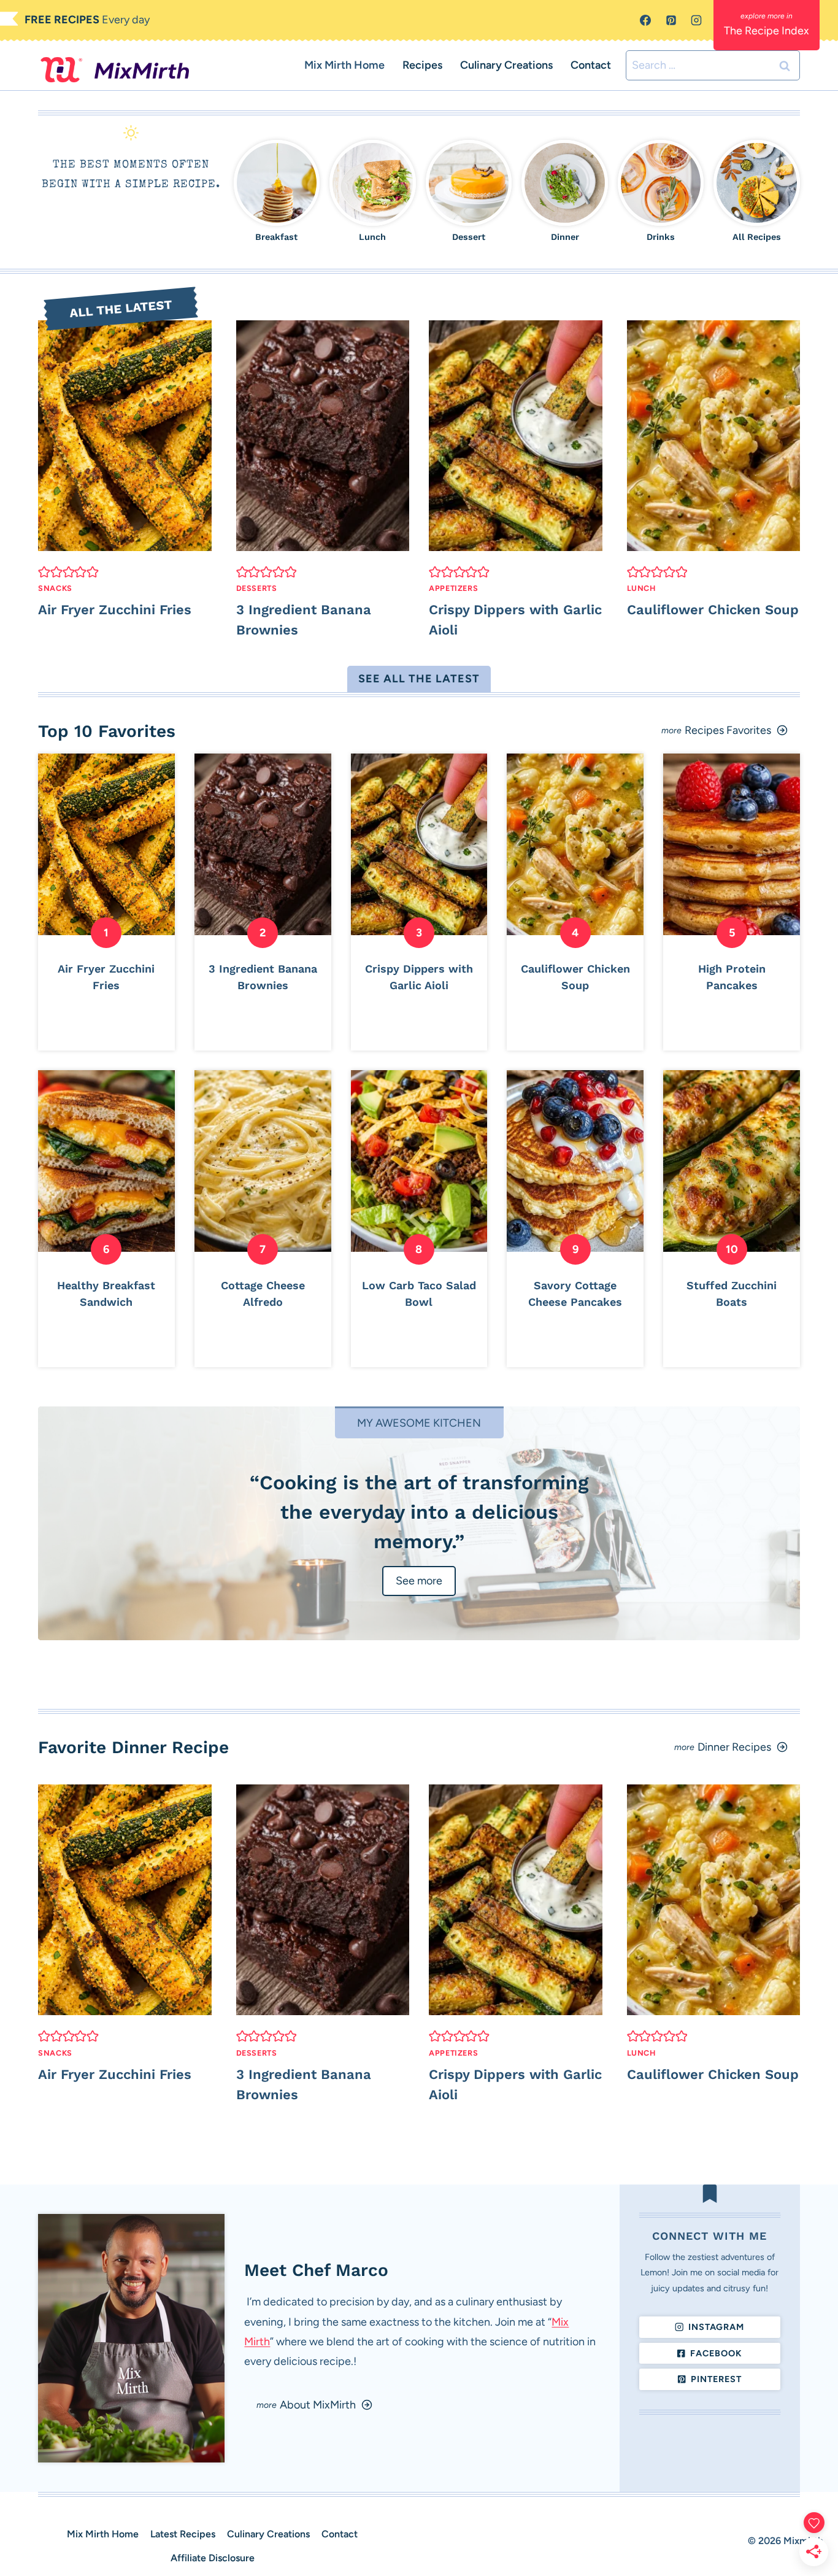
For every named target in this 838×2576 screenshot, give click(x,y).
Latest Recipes (183, 2534)
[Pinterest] (671, 20)
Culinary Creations (506, 65)
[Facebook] (645, 20)
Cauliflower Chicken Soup (713, 610)
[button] (44, 572)
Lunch (641, 588)
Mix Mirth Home (344, 65)
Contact (591, 65)
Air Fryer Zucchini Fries (115, 610)
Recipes (422, 65)
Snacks (55, 588)
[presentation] (125, 436)
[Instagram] (696, 20)
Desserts (257, 588)
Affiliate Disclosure (213, 2558)
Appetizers (453, 588)
